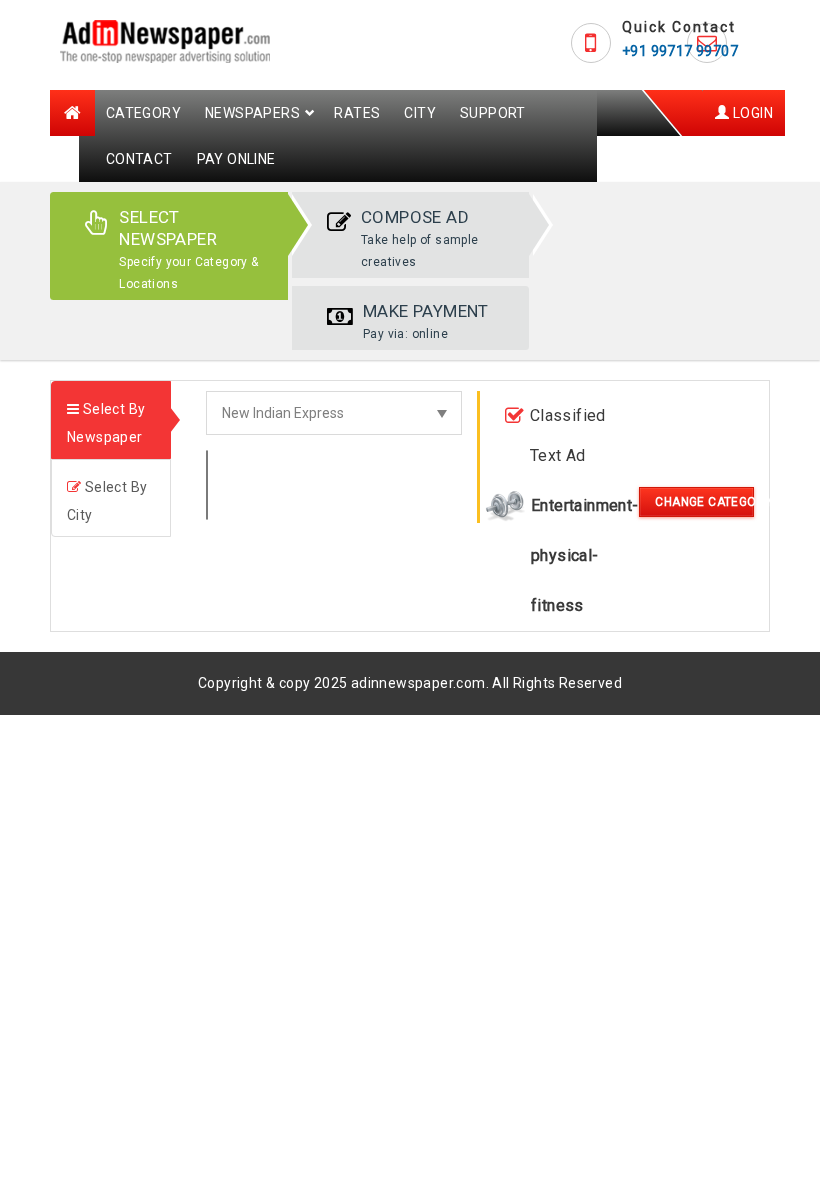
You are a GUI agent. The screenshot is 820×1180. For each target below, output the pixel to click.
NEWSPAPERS (252, 113)
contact (139, 159)
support (493, 113)
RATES (357, 113)
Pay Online (236, 159)
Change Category (704, 502)
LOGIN (751, 113)
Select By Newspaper (106, 423)
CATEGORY (143, 113)
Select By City (107, 501)
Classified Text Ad (568, 435)
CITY (420, 113)
